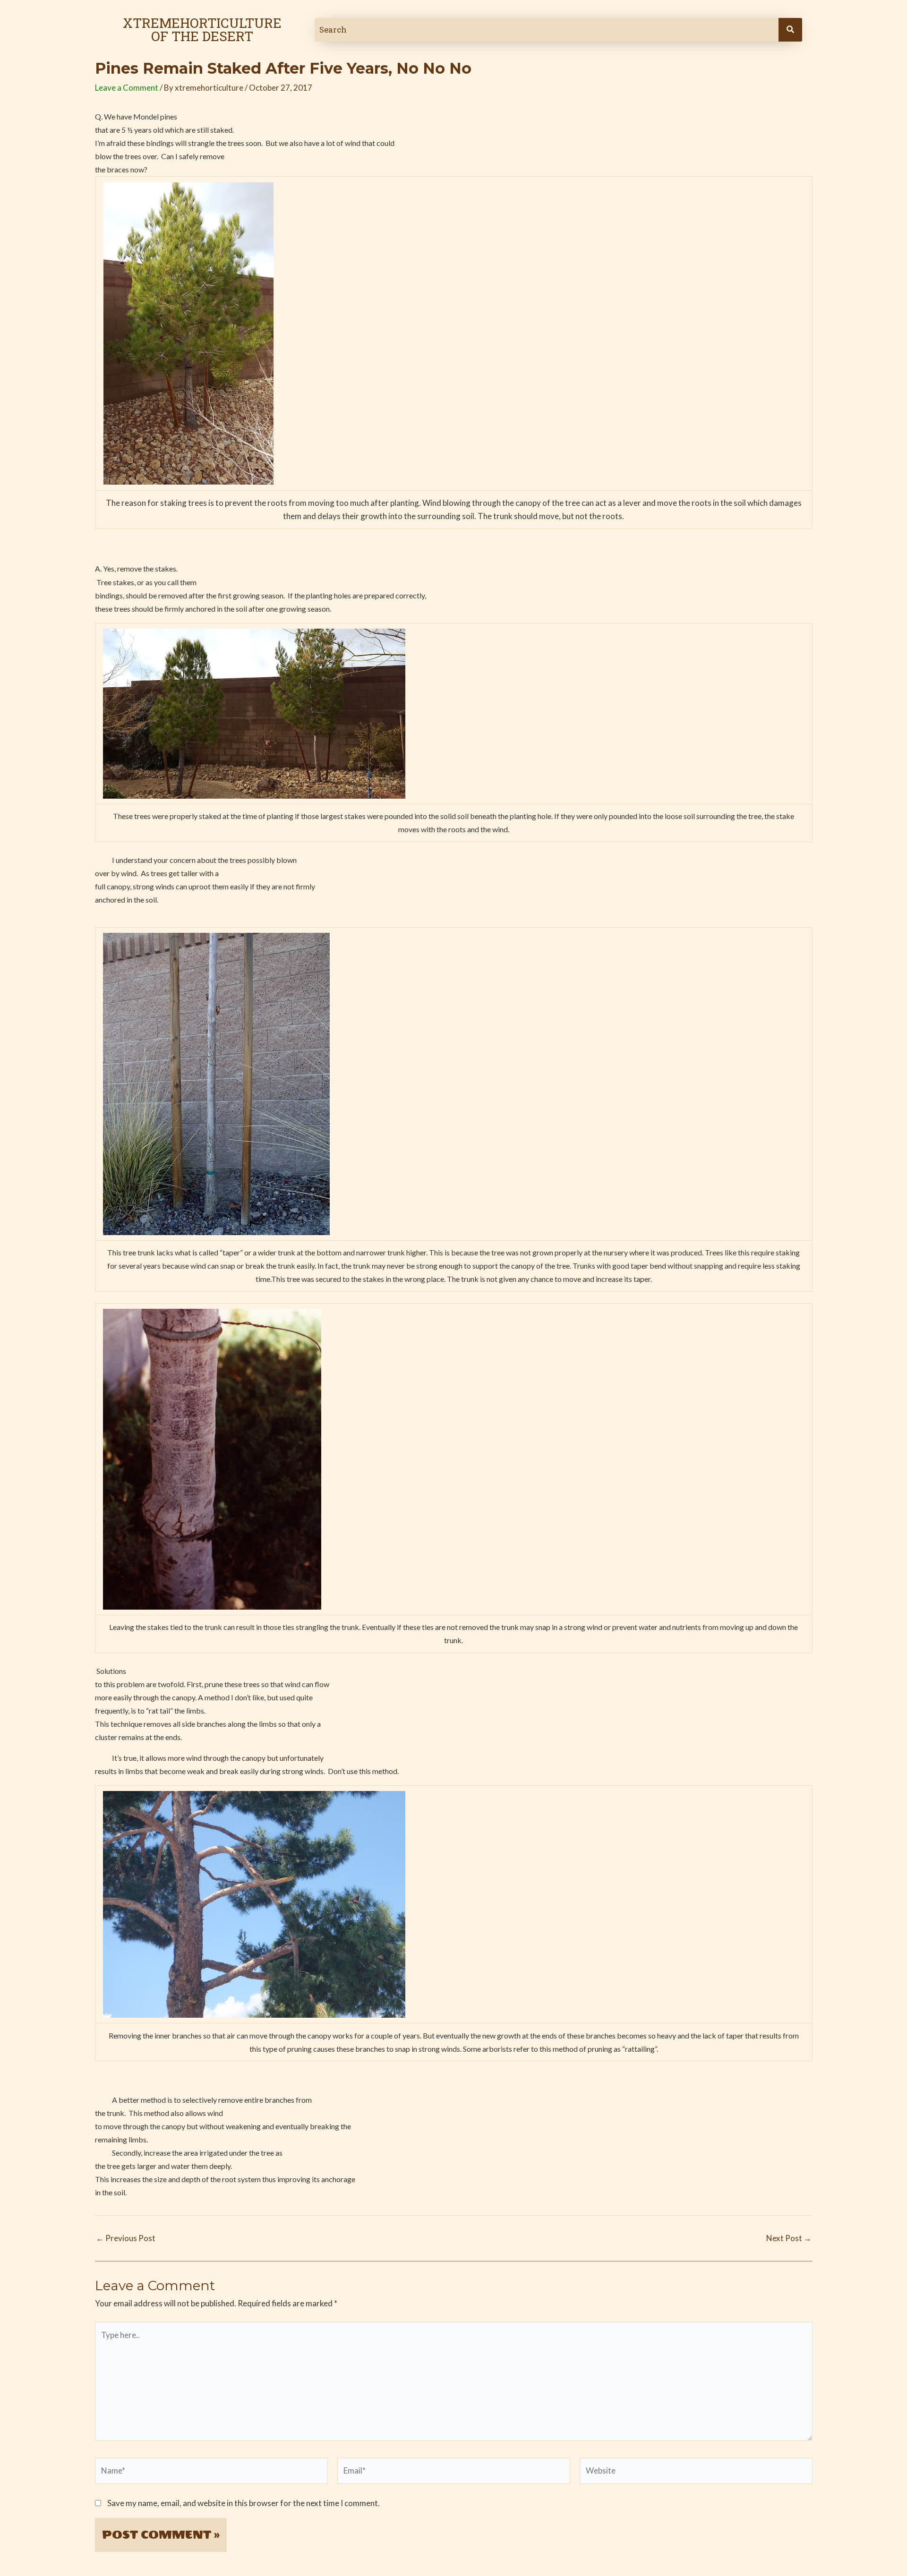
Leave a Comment (127, 88)
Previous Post (126, 2238)
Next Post (789, 2238)
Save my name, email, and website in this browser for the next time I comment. (244, 2503)
